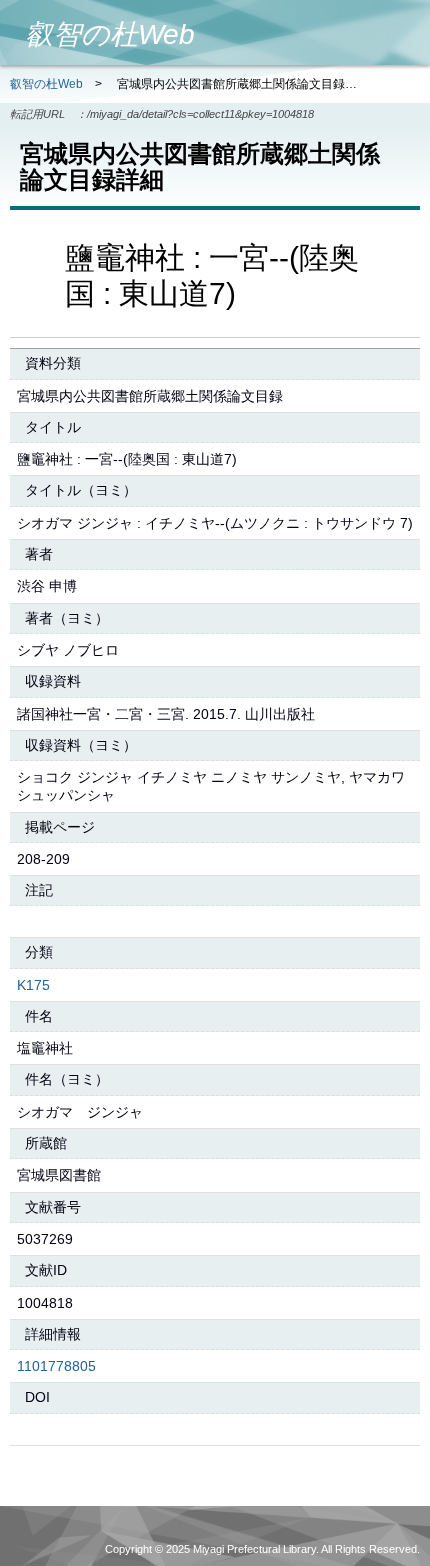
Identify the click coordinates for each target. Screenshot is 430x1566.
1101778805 (56, 1366)
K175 (33, 985)
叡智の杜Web (46, 84)
